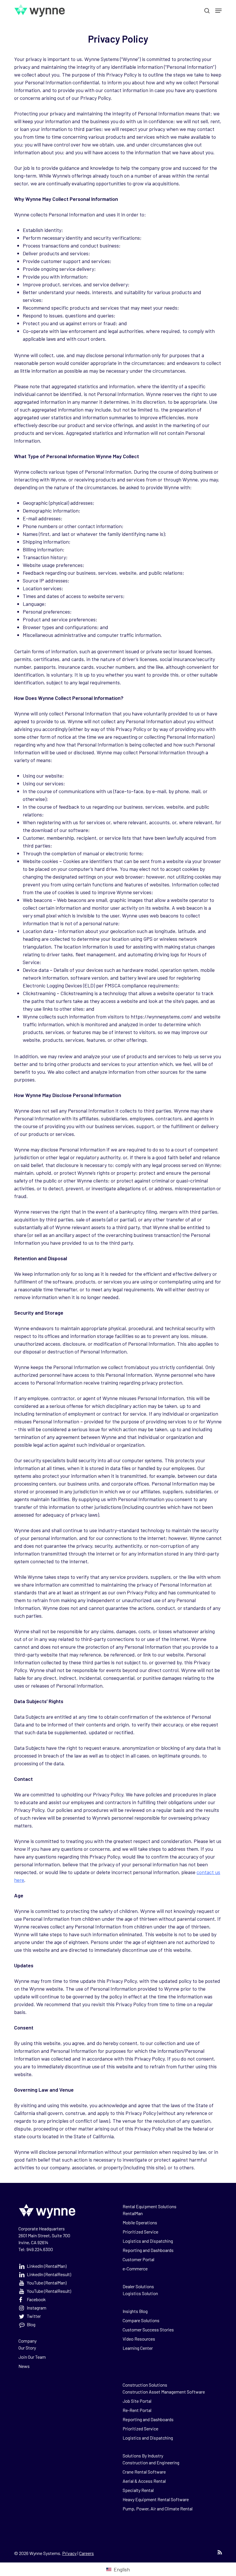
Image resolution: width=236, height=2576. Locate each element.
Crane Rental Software (144, 2472)
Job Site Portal (137, 2401)
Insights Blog (135, 2311)
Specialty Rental (138, 2490)
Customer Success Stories (148, 2330)
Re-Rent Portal (137, 2410)
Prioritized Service (140, 2232)
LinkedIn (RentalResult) (49, 2274)
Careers (86, 2553)
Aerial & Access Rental (144, 2481)
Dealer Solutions (138, 2286)
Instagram (37, 2308)
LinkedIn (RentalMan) (47, 2266)
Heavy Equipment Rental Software (156, 2499)
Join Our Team (32, 2357)
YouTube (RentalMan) (47, 2283)
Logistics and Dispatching (148, 2241)
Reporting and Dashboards (148, 2250)
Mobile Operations (140, 2222)
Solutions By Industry (143, 2456)
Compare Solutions (141, 2320)
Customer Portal (138, 2259)
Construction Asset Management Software (164, 2392)
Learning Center (138, 2348)
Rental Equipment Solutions (150, 2206)
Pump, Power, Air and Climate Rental (158, 2509)
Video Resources (139, 2339)
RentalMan (133, 2213)
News (24, 2366)
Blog (31, 2324)
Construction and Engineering (151, 2462)
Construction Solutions (145, 2385)
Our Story (27, 2348)
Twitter (34, 2316)
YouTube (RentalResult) (49, 2291)
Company (27, 2341)
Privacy (69, 2553)
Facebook (36, 2299)
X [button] (230, 6)
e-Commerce (135, 2268)
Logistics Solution (140, 2293)
